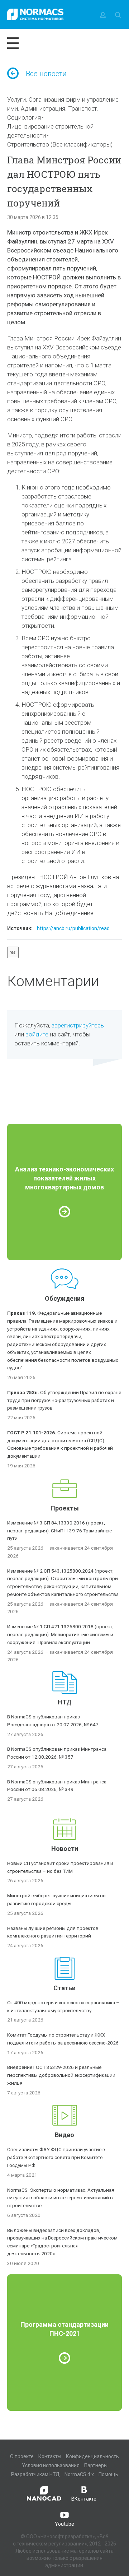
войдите (37, 1034)
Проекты (65, 1508)
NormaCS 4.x (79, 2474)
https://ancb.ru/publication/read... (75, 928)
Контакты (50, 2456)
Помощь (108, 2474)
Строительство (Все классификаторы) (60, 144)
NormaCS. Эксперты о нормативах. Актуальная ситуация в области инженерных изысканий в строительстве (61, 2198)
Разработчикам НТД (35, 2474)
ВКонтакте (84, 2499)
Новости (65, 1849)
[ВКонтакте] (13, 952)
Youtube (64, 2524)
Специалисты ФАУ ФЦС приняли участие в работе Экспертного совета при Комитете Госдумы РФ (56, 2157)
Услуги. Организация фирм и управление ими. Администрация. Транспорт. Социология (63, 108)
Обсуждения (64, 1298)
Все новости (46, 74)
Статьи (64, 1988)
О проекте (22, 2456)
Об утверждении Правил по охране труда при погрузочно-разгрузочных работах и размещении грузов (64, 1400)
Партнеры (96, 2465)
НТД (65, 1702)
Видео (64, 2135)
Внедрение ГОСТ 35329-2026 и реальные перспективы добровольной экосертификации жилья (61, 2075)
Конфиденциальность (92, 2456)
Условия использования (51, 2465)
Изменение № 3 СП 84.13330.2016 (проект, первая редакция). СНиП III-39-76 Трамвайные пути (59, 1531)
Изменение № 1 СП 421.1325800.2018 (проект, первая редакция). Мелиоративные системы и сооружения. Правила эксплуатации (60, 1634)
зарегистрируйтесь (78, 1025)
